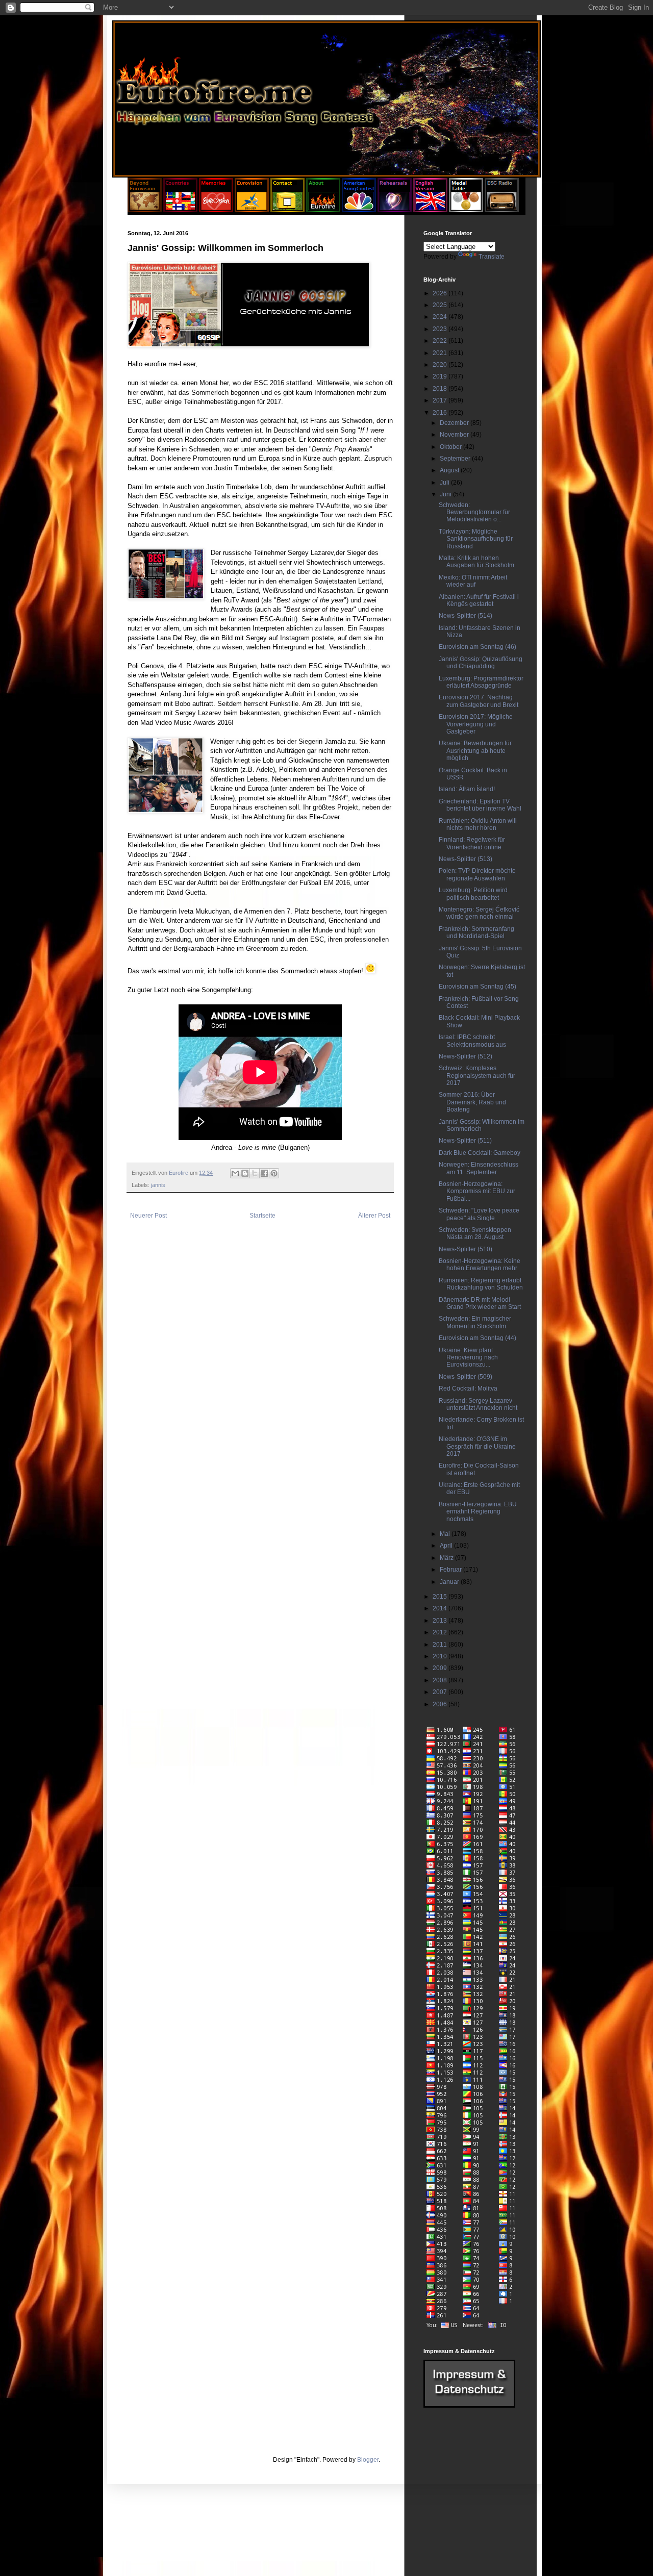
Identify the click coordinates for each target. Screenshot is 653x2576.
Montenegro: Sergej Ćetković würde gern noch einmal (479, 913)
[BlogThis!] (245, 1173)
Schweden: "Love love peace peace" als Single (479, 1214)
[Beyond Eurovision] (145, 210)
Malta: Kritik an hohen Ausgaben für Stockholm (476, 562)
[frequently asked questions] (469, 2406)
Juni (446, 494)
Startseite (262, 1216)
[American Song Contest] (359, 210)
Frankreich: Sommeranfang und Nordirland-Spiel (476, 932)
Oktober (451, 447)
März (447, 1558)
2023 (441, 329)
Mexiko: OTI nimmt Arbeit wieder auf (473, 581)
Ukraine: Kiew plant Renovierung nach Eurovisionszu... (468, 1358)
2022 (441, 341)
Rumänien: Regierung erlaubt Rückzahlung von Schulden (481, 1284)
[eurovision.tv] (252, 210)
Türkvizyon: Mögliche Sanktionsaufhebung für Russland (476, 539)
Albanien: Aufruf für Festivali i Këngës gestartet (479, 600)
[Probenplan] (395, 210)
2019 (441, 376)
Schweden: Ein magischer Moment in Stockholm (475, 1322)
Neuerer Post (148, 1216)
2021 (441, 353)
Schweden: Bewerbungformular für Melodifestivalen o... (474, 512)
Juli (445, 483)
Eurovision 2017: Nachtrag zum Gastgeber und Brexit (479, 701)
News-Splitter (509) (466, 1377)
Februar (451, 1570)
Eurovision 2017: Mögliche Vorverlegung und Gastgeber (476, 724)
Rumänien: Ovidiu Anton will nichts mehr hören (478, 824)
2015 (441, 1597)
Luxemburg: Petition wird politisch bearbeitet (473, 894)
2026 (441, 293)
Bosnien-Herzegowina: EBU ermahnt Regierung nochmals (478, 1512)
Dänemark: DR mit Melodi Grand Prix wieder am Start (480, 1303)
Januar (450, 1582)
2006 (441, 1704)
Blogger (368, 2460)
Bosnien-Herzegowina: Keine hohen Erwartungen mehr (480, 1265)
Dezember (455, 423)
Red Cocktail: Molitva (468, 1388)
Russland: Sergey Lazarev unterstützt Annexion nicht (478, 1404)
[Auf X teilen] (255, 1173)
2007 (441, 1692)
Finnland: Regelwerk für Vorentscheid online (472, 843)
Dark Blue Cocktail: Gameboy (480, 1153)
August (450, 470)
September (456, 459)
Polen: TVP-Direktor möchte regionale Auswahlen (477, 874)
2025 (441, 305)
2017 (441, 400)
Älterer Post (374, 1216)
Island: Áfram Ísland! (467, 789)
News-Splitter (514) (466, 616)
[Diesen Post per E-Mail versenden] (235, 1173)
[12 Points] (502, 210)
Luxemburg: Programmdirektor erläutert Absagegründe (481, 682)
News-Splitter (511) (465, 1141)
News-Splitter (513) (466, 859)
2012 (441, 1632)
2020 (441, 365)
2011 (441, 1645)
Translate (492, 257)
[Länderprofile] (181, 210)
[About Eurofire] (323, 210)
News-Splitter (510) (466, 1249)
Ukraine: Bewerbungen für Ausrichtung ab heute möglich (475, 751)
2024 (441, 317)
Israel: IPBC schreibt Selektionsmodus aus (472, 1041)
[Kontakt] (287, 210)
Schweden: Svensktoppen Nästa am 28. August (475, 1233)
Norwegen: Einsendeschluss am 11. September (479, 1168)
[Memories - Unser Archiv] (216, 210)
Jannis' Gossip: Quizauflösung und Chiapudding (481, 663)
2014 (441, 1608)
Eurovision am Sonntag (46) (478, 647)
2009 (441, 1668)
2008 (441, 1680)
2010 (441, 1656)
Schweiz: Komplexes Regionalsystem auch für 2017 (477, 1076)
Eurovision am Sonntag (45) (478, 987)
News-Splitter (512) (466, 1056)
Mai (446, 1534)
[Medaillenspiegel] (466, 210)
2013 (441, 1621)
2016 (441, 413)
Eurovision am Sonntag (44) (478, 1338)
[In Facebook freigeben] (264, 1173)
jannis (158, 1185)
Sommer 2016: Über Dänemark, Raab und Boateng (472, 1102)
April (447, 1546)
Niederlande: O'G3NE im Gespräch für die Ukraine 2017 (477, 1446)
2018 (441, 389)
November (455, 435)
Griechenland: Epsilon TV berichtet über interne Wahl (480, 805)
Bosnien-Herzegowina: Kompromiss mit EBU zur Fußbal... (477, 1191)
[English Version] (430, 210)
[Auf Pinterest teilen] (274, 1173)
